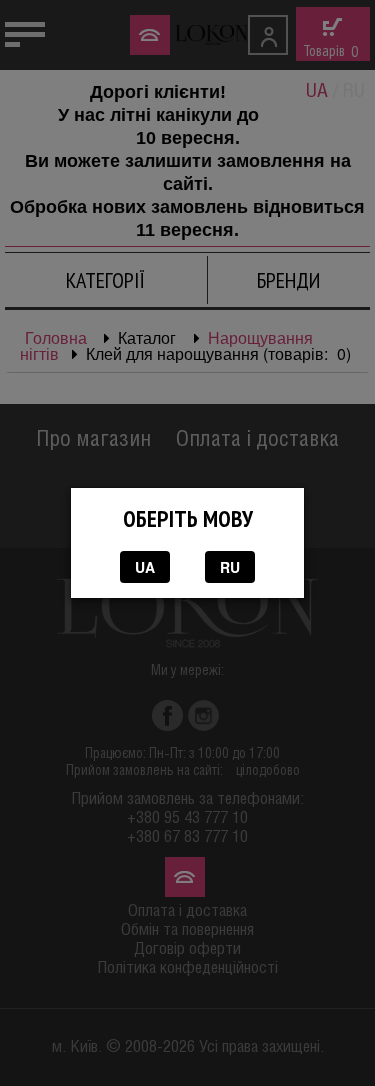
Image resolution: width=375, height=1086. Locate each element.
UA (145, 567)
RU (230, 567)
